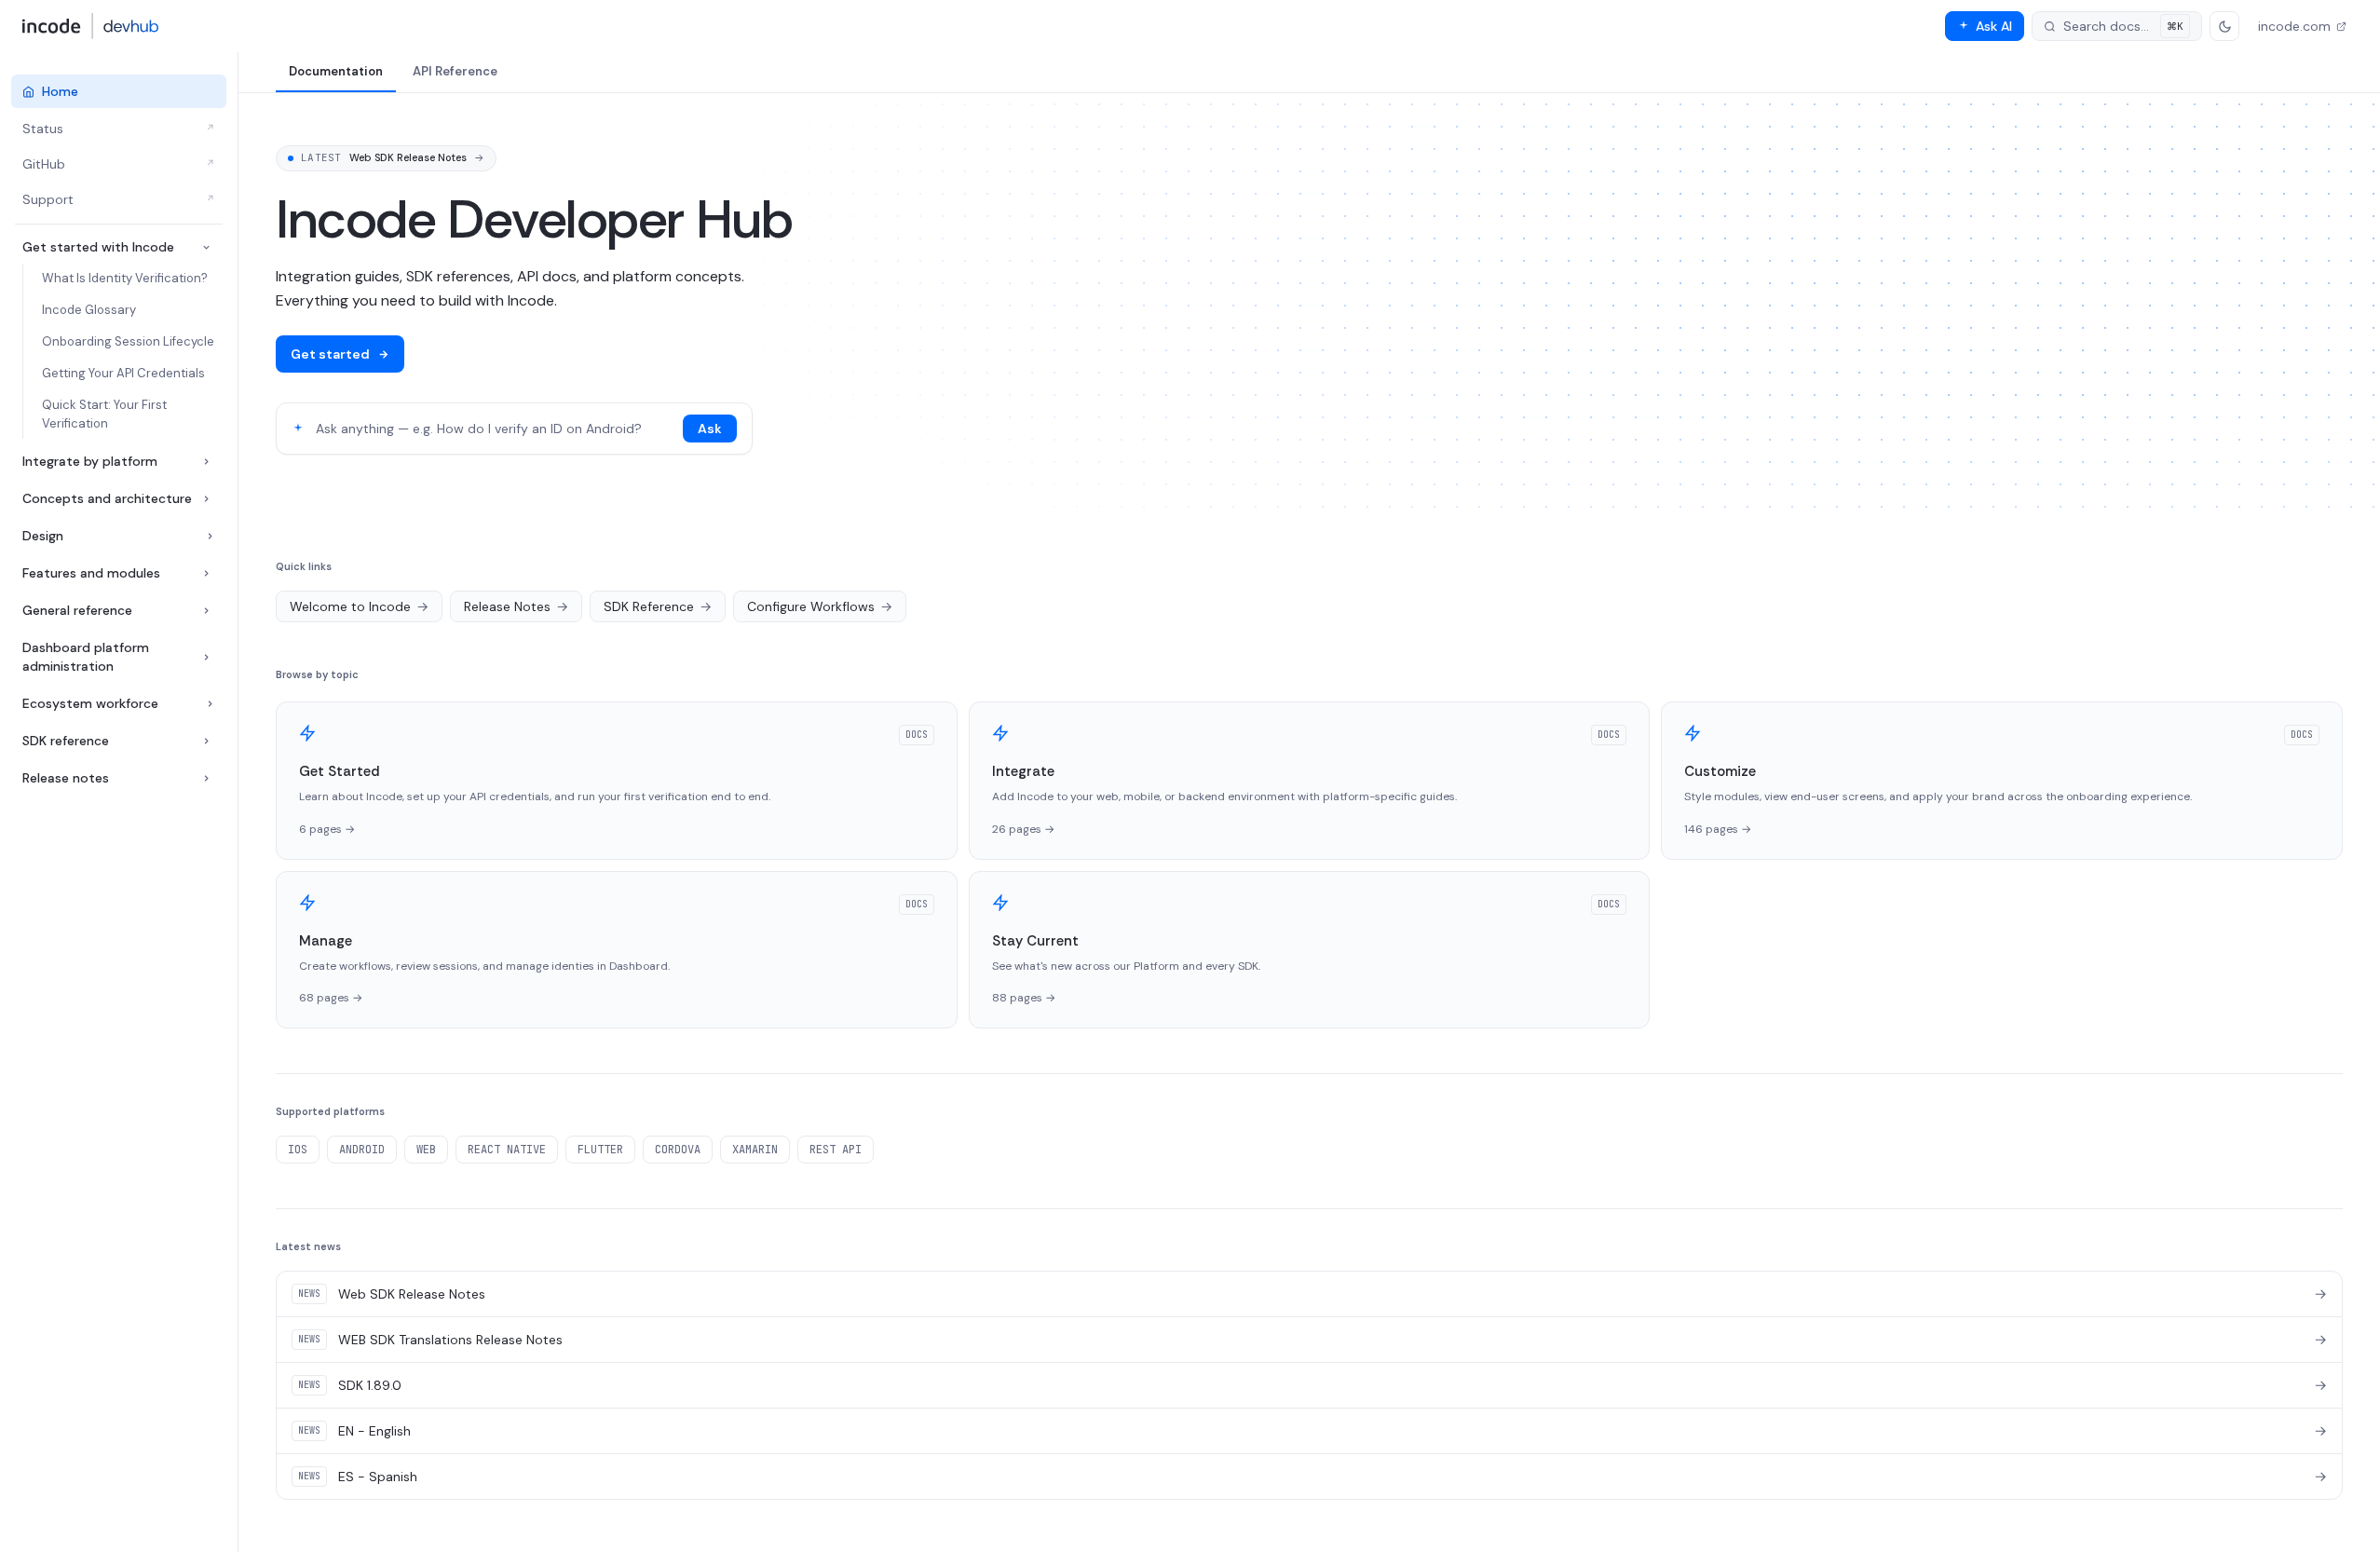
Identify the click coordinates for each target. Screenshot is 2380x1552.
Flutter (600, 1150)
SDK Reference (658, 606)
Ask (710, 429)
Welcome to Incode (359, 606)
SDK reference (66, 741)
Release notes (66, 778)
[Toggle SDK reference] (206, 741)
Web (426, 1150)
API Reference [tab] (455, 71)
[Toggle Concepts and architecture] (206, 499)
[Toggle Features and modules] (206, 573)
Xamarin (755, 1150)
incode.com (2294, 26)
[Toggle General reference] (206, 611)
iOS (298, 1150)
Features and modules (91, 573)
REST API (836, 1150)
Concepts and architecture (107, 498)
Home (60, 91)
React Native (507, 1150)
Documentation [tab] (336, 71)
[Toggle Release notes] (206, 778)
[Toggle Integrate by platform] (206, 462)
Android (362, 1150)
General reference (77, 610)
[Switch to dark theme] (2224, 26)
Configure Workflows (820, 606)
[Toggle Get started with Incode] (206, 247)
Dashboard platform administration (86, 657)
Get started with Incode (98, 247)
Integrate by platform (90, 461)
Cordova (678, 1150)
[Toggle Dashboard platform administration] (206, 657)
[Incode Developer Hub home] (91, 26)
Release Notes (516, 606)
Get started (330, 354)
